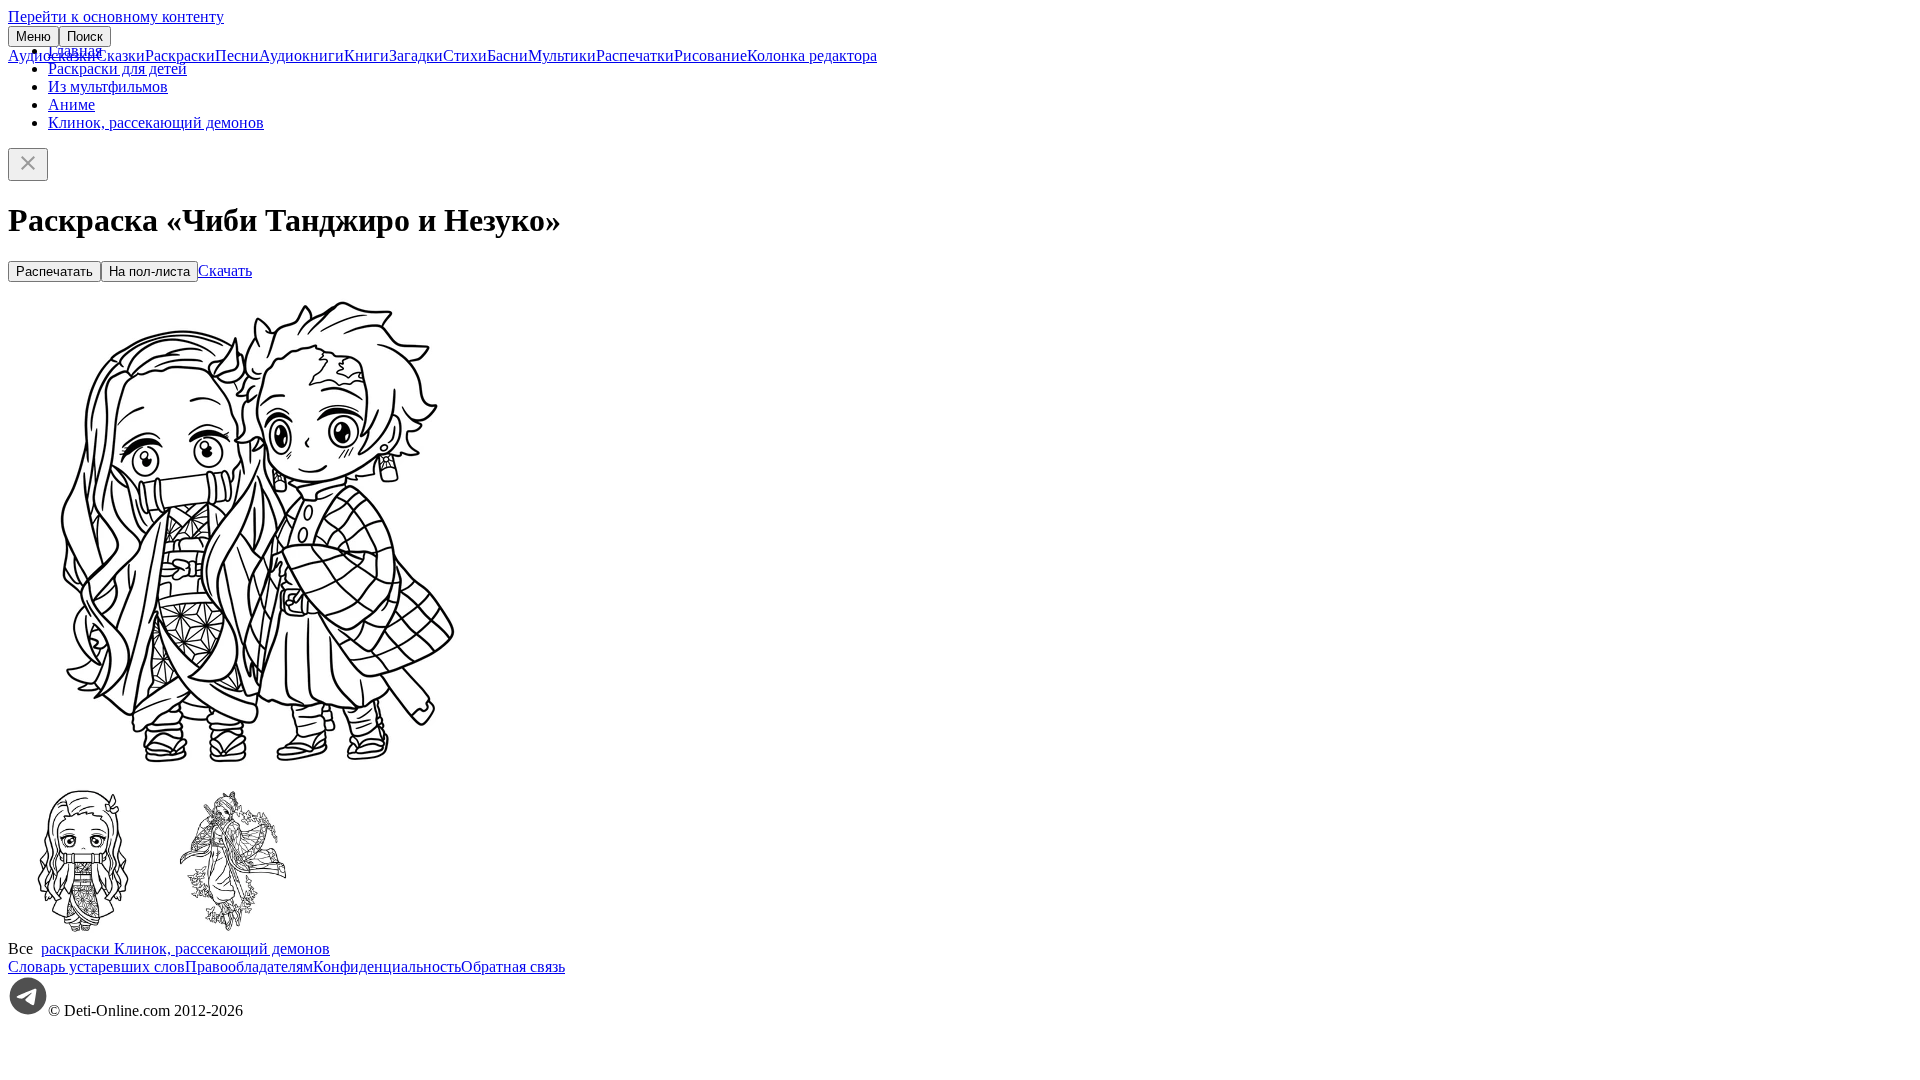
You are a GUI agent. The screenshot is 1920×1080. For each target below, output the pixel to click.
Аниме (71, 104)
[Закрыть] (28, 164)
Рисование (710, 55)
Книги (366, 55)
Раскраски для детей (117, 68)
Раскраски (180, 55)
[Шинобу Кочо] (233, 930)
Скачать (225, 270)
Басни (507, 55)
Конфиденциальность (387, 966)
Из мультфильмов (108, 86)
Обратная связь (513, 966)
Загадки (416, 55)
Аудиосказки (52, 55)
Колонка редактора (812, 55)
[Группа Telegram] (28, 1010)
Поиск (85, 36)
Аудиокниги (301, 55)
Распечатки (635, 55)
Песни (237, 55)
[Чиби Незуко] (83, 930)
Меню (33, 36)
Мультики (562, 55)
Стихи (465, 55)
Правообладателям (249, 966)
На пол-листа (149, 271)
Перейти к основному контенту (116, 16)
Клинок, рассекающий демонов (156, 122)
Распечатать (54, 271)
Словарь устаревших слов (96, 966)
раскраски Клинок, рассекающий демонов (185, 948)
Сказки (120, 55)
